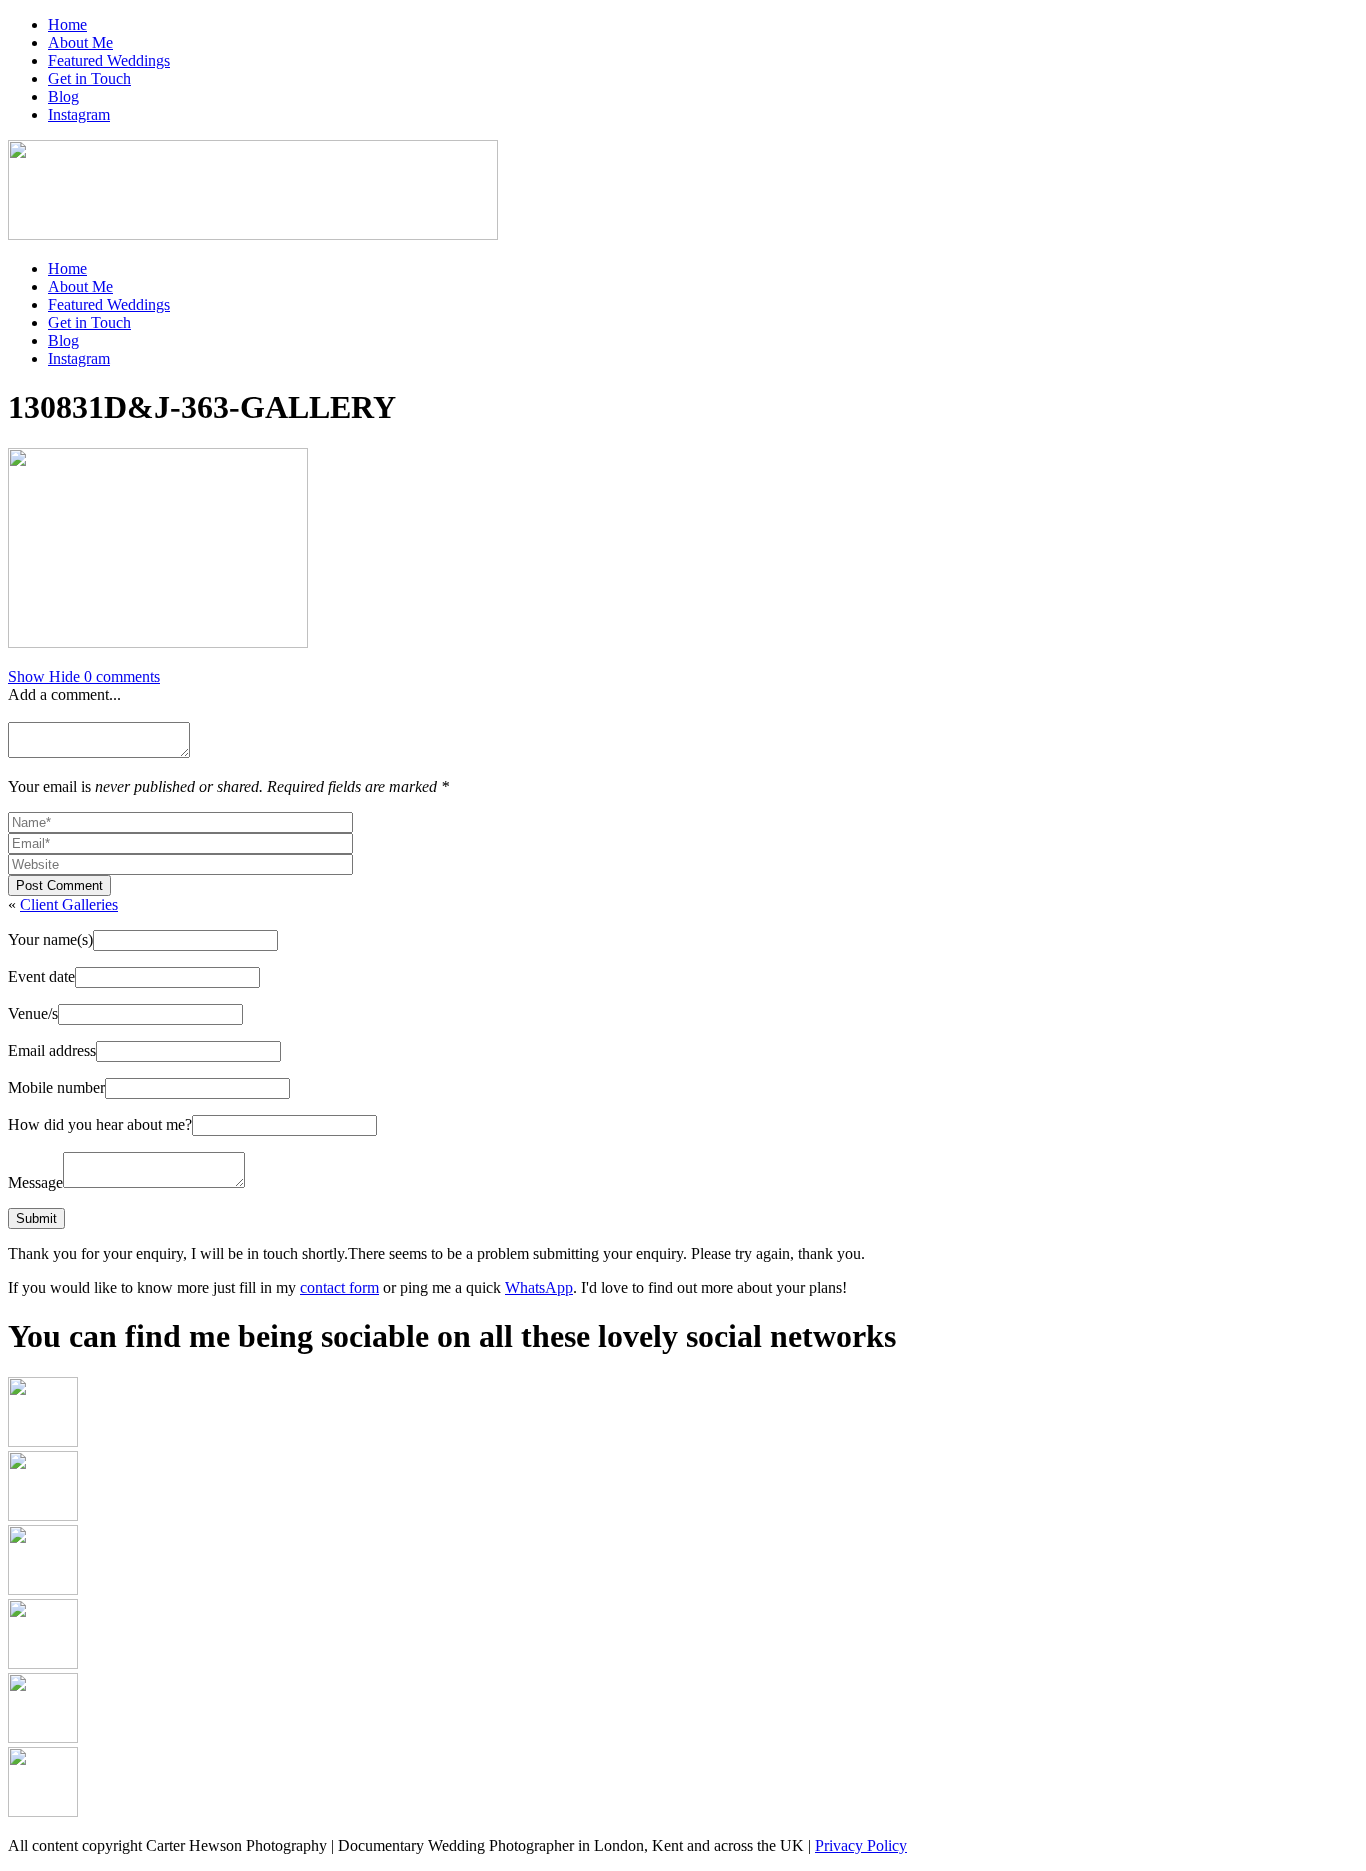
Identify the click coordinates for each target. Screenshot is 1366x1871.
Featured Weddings (109, 60)
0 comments (84, 676)
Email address (52, 1050)
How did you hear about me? (100, 1124)
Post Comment (59, 885)
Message (35, 1182)
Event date (41, 976)
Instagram (79, 114)
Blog (63, 96)
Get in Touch (89, 78)
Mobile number (56, 1087)
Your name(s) (50, 939)
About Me (80, 42)
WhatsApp (539, 1287)
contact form (339, 1287)
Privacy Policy (861, 1845)
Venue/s (33, 1013)
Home (67, 24)
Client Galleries (69, 904)
